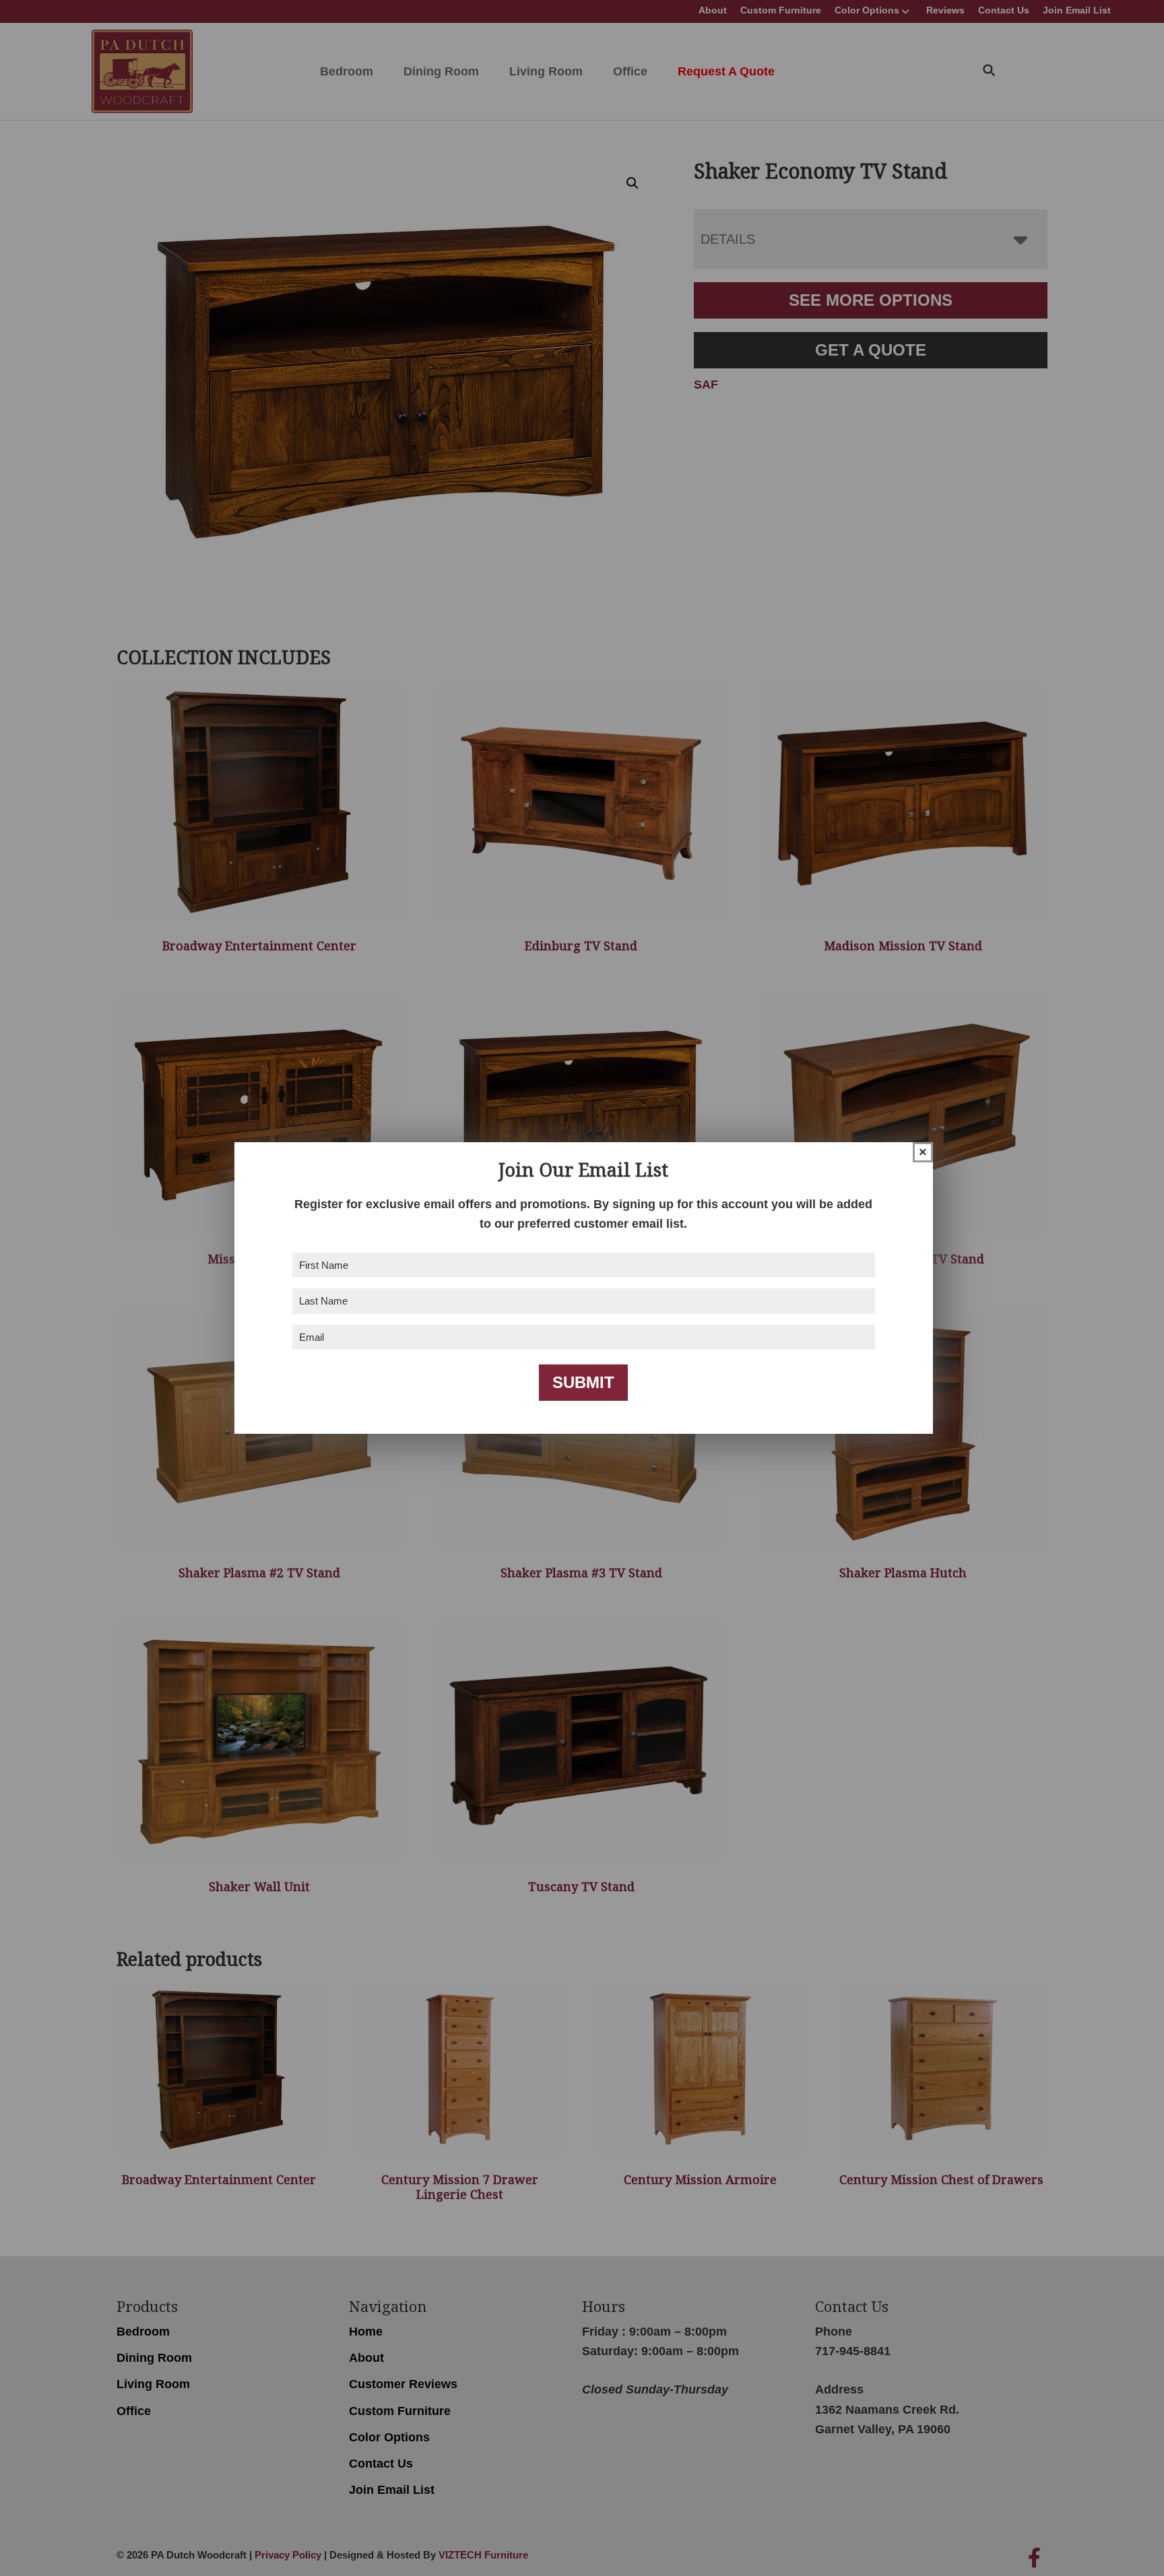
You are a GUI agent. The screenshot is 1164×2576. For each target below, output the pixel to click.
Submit (583, 1382)
